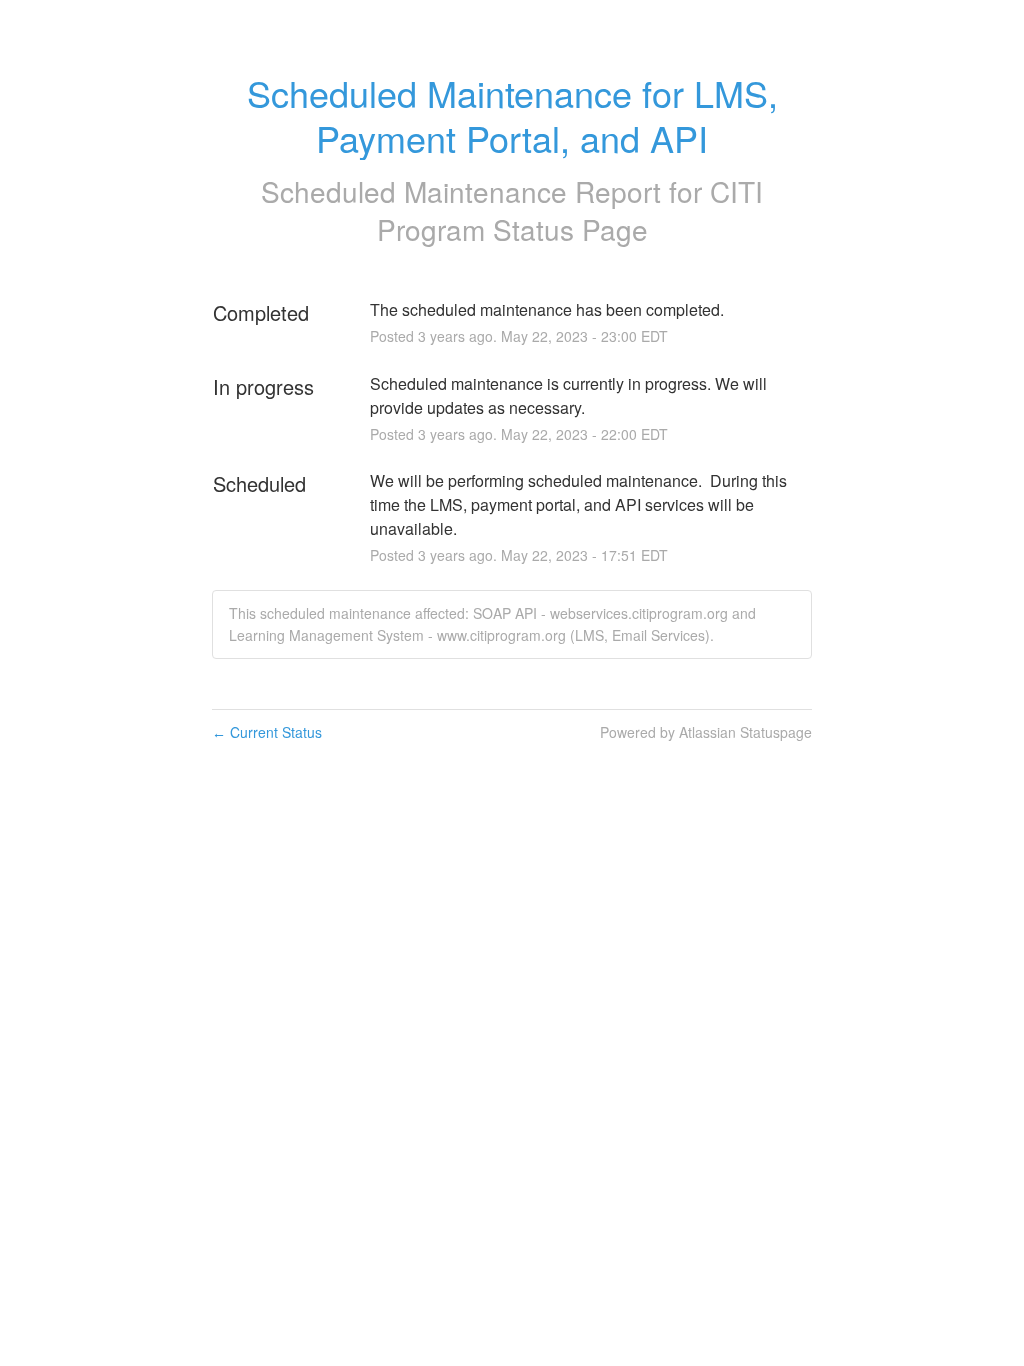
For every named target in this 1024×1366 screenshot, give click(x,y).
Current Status (267, 732)
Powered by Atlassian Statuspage (706, 732)
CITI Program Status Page (570, 210)
